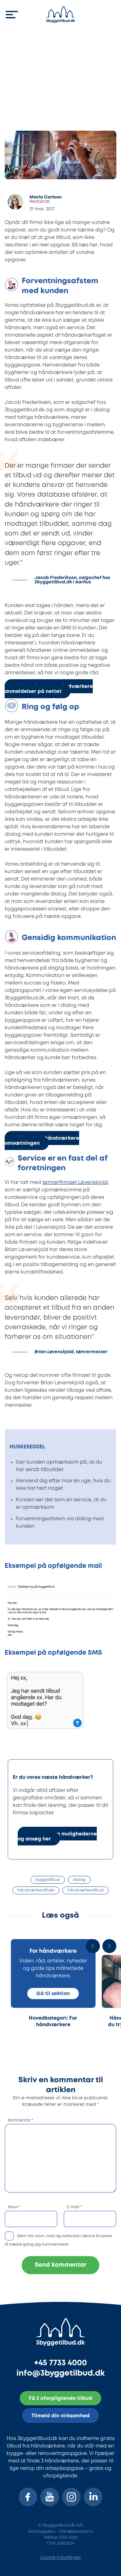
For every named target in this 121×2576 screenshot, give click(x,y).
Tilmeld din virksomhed (60, 2416)
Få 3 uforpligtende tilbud (60, 2398)
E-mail (74, 2207)
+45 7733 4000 (60, 2363)
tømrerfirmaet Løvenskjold (75, 1183)
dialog (79, 1880)
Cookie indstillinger (61, 2558)
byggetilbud (48, 1880)
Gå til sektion (53, 1994)
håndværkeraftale (36, 1890)
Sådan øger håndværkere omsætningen (42, 1141)
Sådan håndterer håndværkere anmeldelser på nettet (49, 689)
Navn (14, 2207)
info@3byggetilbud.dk (61, 2373)
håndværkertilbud (85, 1890)
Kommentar (20, 2120)
